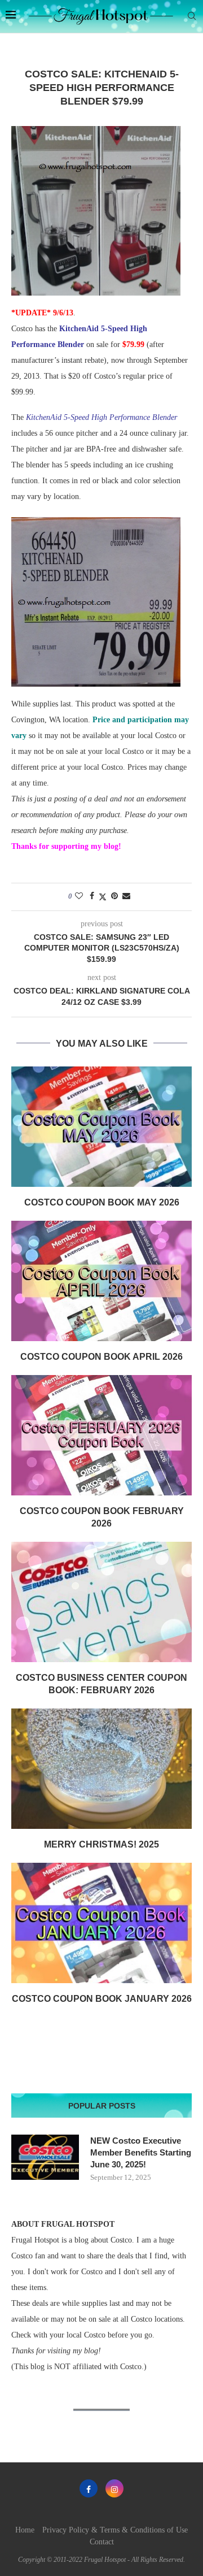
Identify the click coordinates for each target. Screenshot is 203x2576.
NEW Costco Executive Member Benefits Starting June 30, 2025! (141, 2152)
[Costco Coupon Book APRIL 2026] (101, 1281)
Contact (102, 2542)
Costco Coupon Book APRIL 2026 (101, 1357)
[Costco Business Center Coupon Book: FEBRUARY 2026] (101, 1602)
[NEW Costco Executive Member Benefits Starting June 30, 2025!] (45, 2157)
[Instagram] (114, 2488)
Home (25, 2530)
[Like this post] (79, 896)
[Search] (192, 16)
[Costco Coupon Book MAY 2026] (101, 1127)
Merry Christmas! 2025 (101, 1844)
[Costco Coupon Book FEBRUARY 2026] (101, 1435)
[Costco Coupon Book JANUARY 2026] (101, 1923)
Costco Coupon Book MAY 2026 (102, 1202)
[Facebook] (89, 2488)
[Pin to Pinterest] (114, 896)
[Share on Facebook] (92, 896)
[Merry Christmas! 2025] (101, 1769)
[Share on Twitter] (103, 897)
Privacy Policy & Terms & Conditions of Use (115, 2530)
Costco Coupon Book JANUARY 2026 (102, 1999)
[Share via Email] (126, 896)
